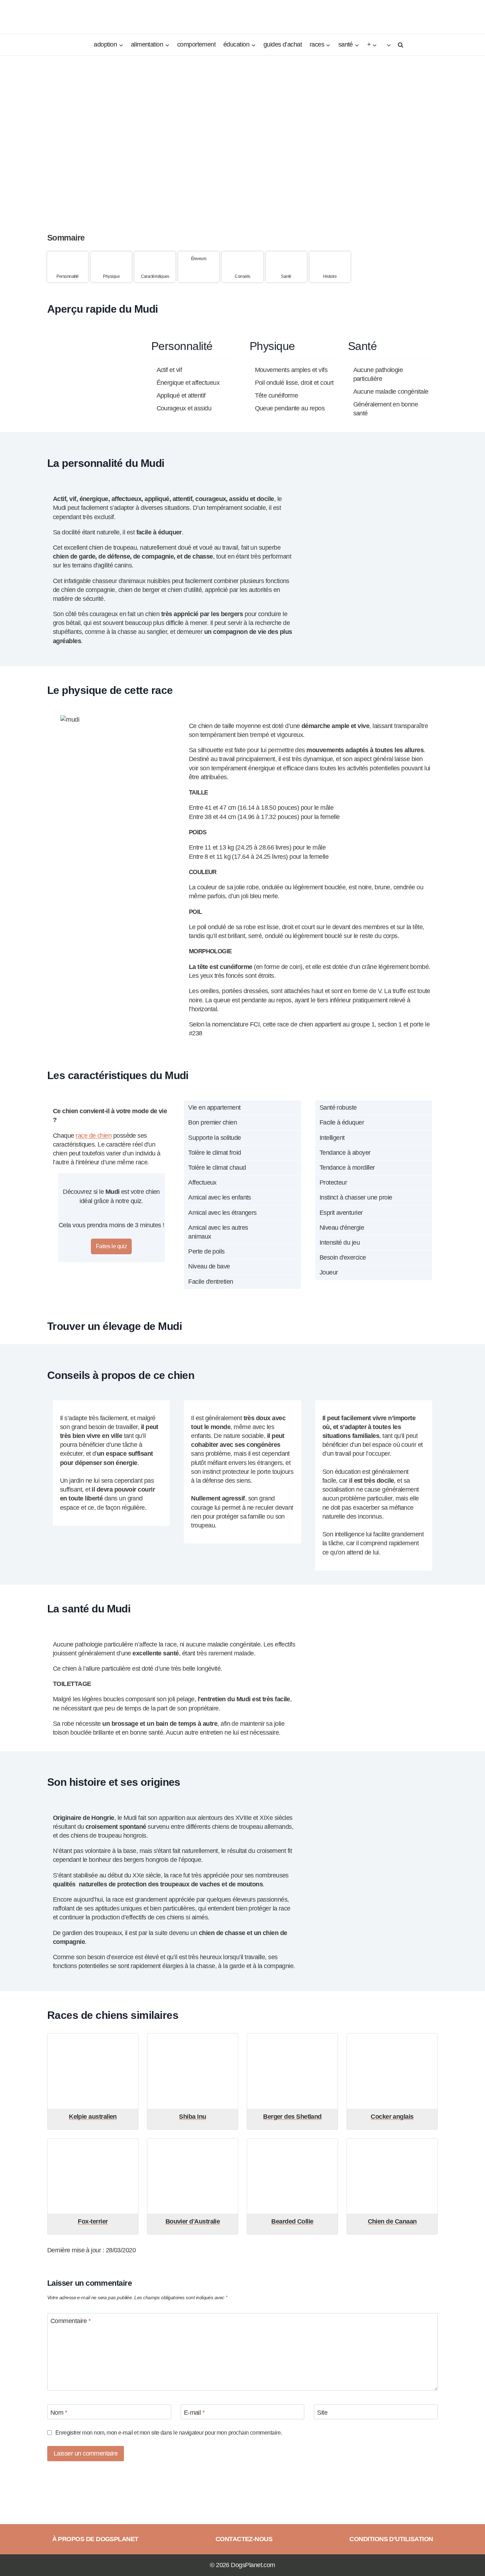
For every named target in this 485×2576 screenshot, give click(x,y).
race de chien (94, 1136)
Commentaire (70, 2321)
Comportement (197, 44)
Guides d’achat (283, 44)
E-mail (194, 2413)
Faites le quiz (111, 1246)
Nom (59, 2413)
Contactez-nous (244, 2539)
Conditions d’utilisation (391, 2539)
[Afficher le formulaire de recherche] (399, 45)
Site (322, 2413)
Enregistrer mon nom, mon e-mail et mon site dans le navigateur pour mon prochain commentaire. (169, 2432)
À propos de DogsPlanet (95, 2539)
